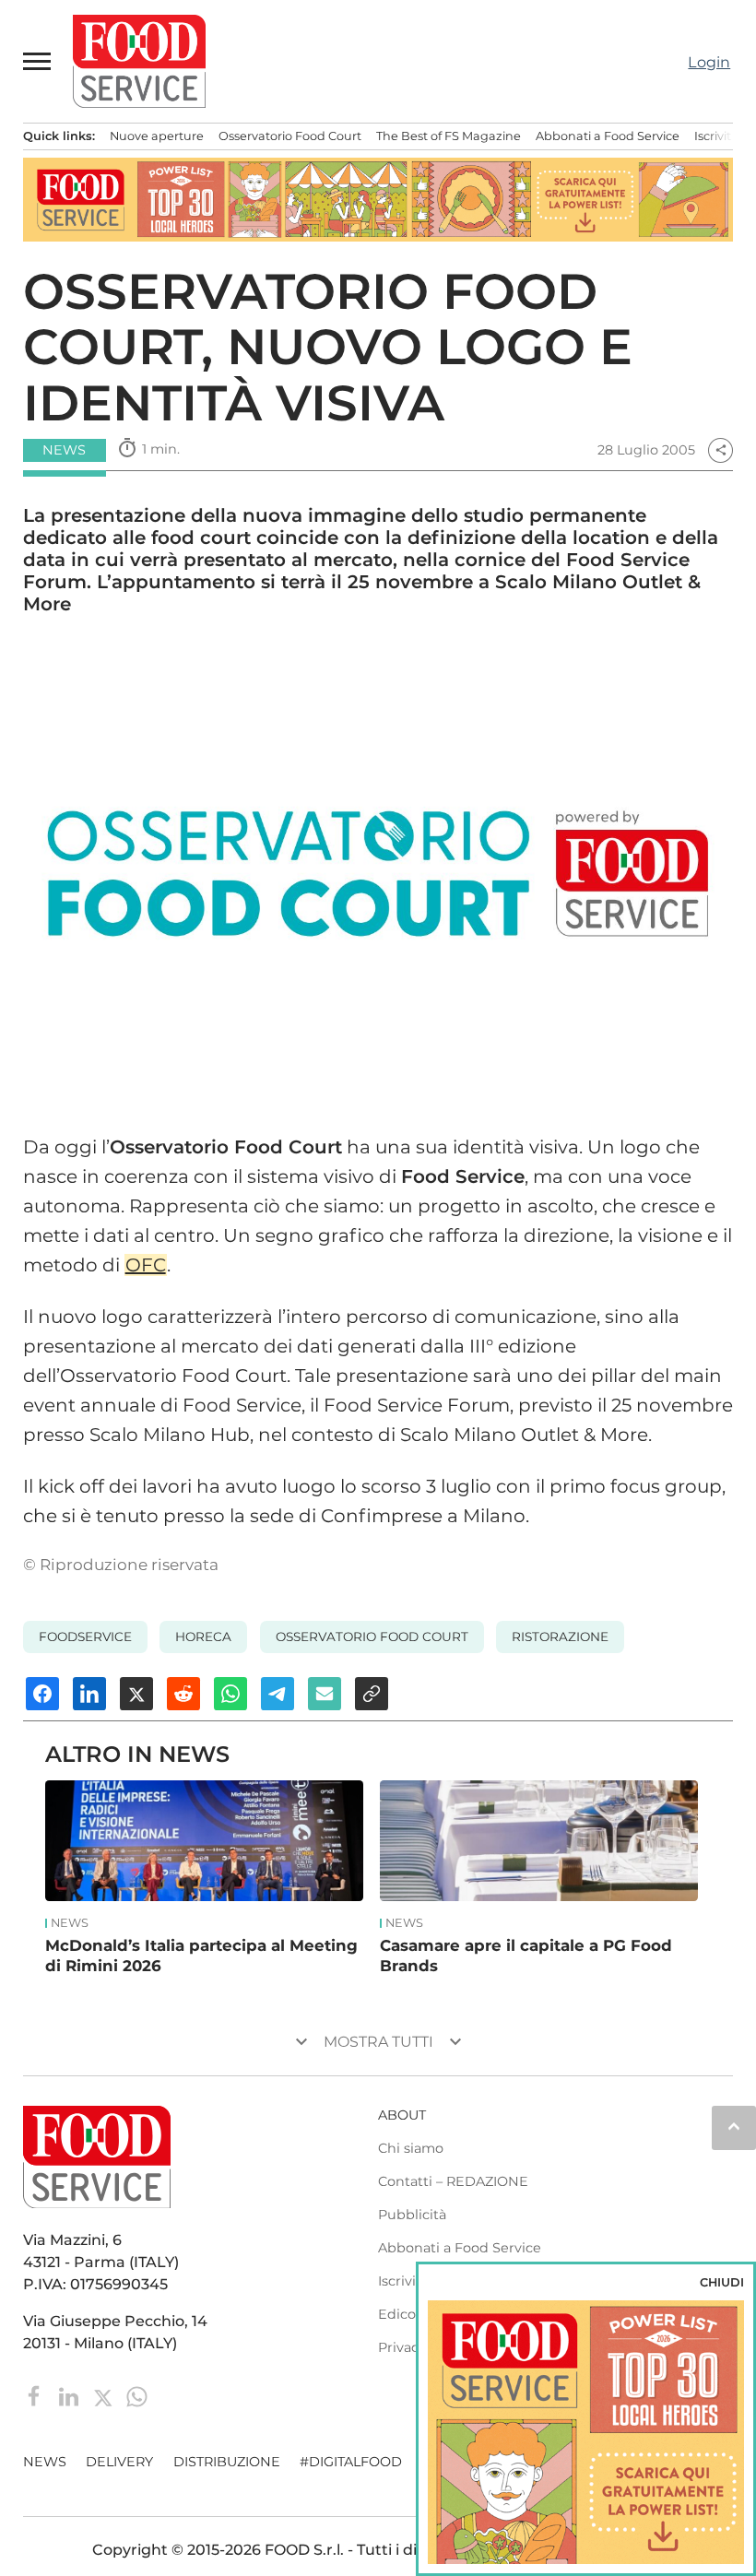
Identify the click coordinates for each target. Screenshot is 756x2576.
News (70, 1923)
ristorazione (560, 1637)
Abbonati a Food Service (608, 136)
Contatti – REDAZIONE (453, 2181)
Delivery (119, 2462)
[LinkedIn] (71, 2395)
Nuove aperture (157, 136)
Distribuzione (227, 2462)
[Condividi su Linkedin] (89, 1694)
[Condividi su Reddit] (183, 1694)
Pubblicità (412, 2215)
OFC (146, 1265)
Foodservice (85, 1637)
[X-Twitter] (105, 2395)
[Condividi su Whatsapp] (230, 1694)
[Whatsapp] (137, 2395)
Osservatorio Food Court (290, 136)
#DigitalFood (351, 2462)
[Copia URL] (372, 1694)
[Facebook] (36, 2395)
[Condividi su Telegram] (278, 1694)
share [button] (721, 450)
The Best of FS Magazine (449, 136)
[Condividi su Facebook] (42, 1694)
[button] (38, 61)
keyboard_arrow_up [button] (734, 2126)
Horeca (203, 1637)
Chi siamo (411, 2148)
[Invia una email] (325, 1694)
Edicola (402, 2314)
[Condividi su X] (136, 1694)
